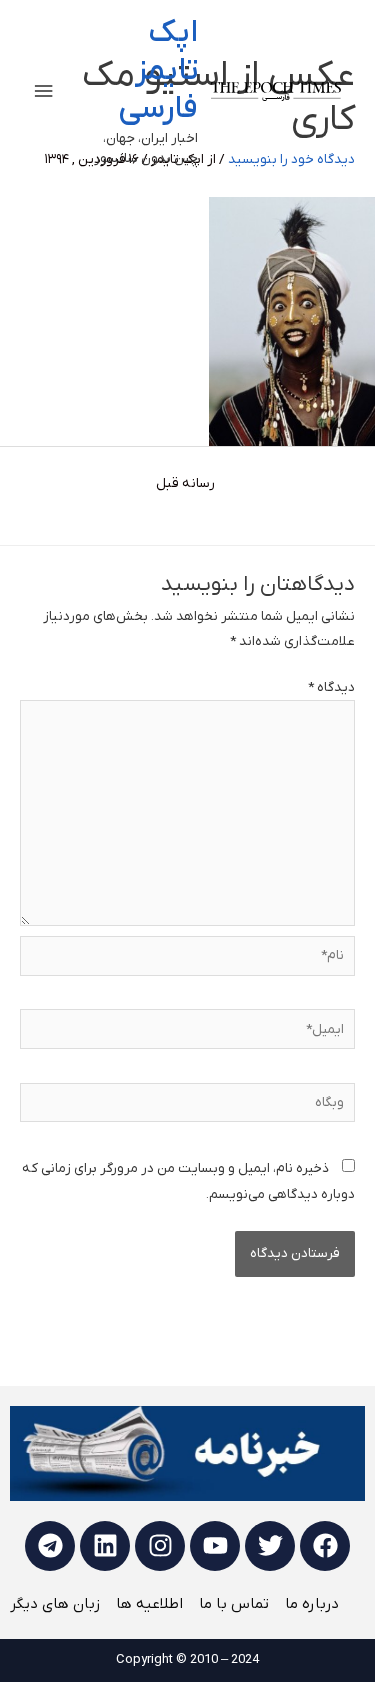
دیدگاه (331, 687)
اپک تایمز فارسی (158, 71)
